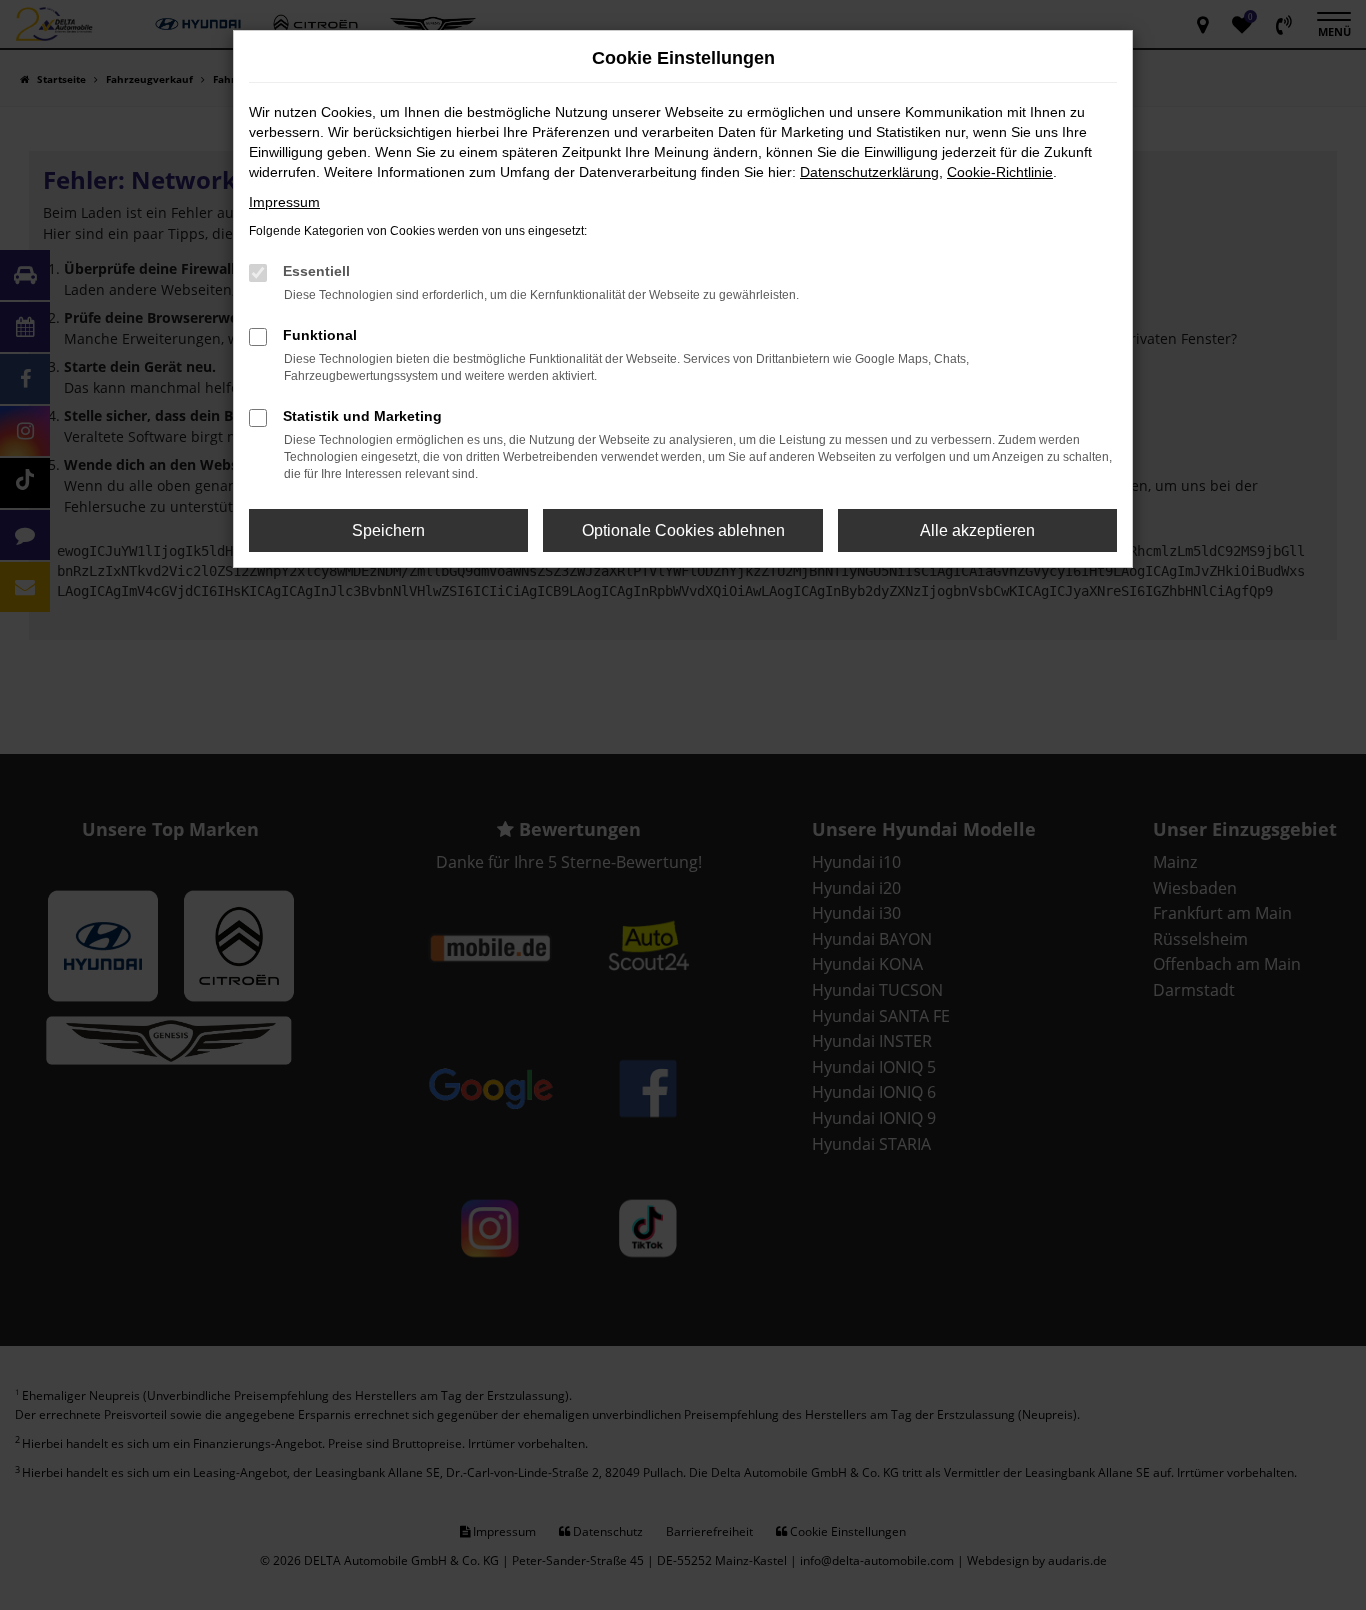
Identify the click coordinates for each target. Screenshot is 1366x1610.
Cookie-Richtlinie (1000, 172)
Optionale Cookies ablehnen (683, 530)
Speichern (388, 530)
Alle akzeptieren (977, 530)
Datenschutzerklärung (869, 172)
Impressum (284, 202)
